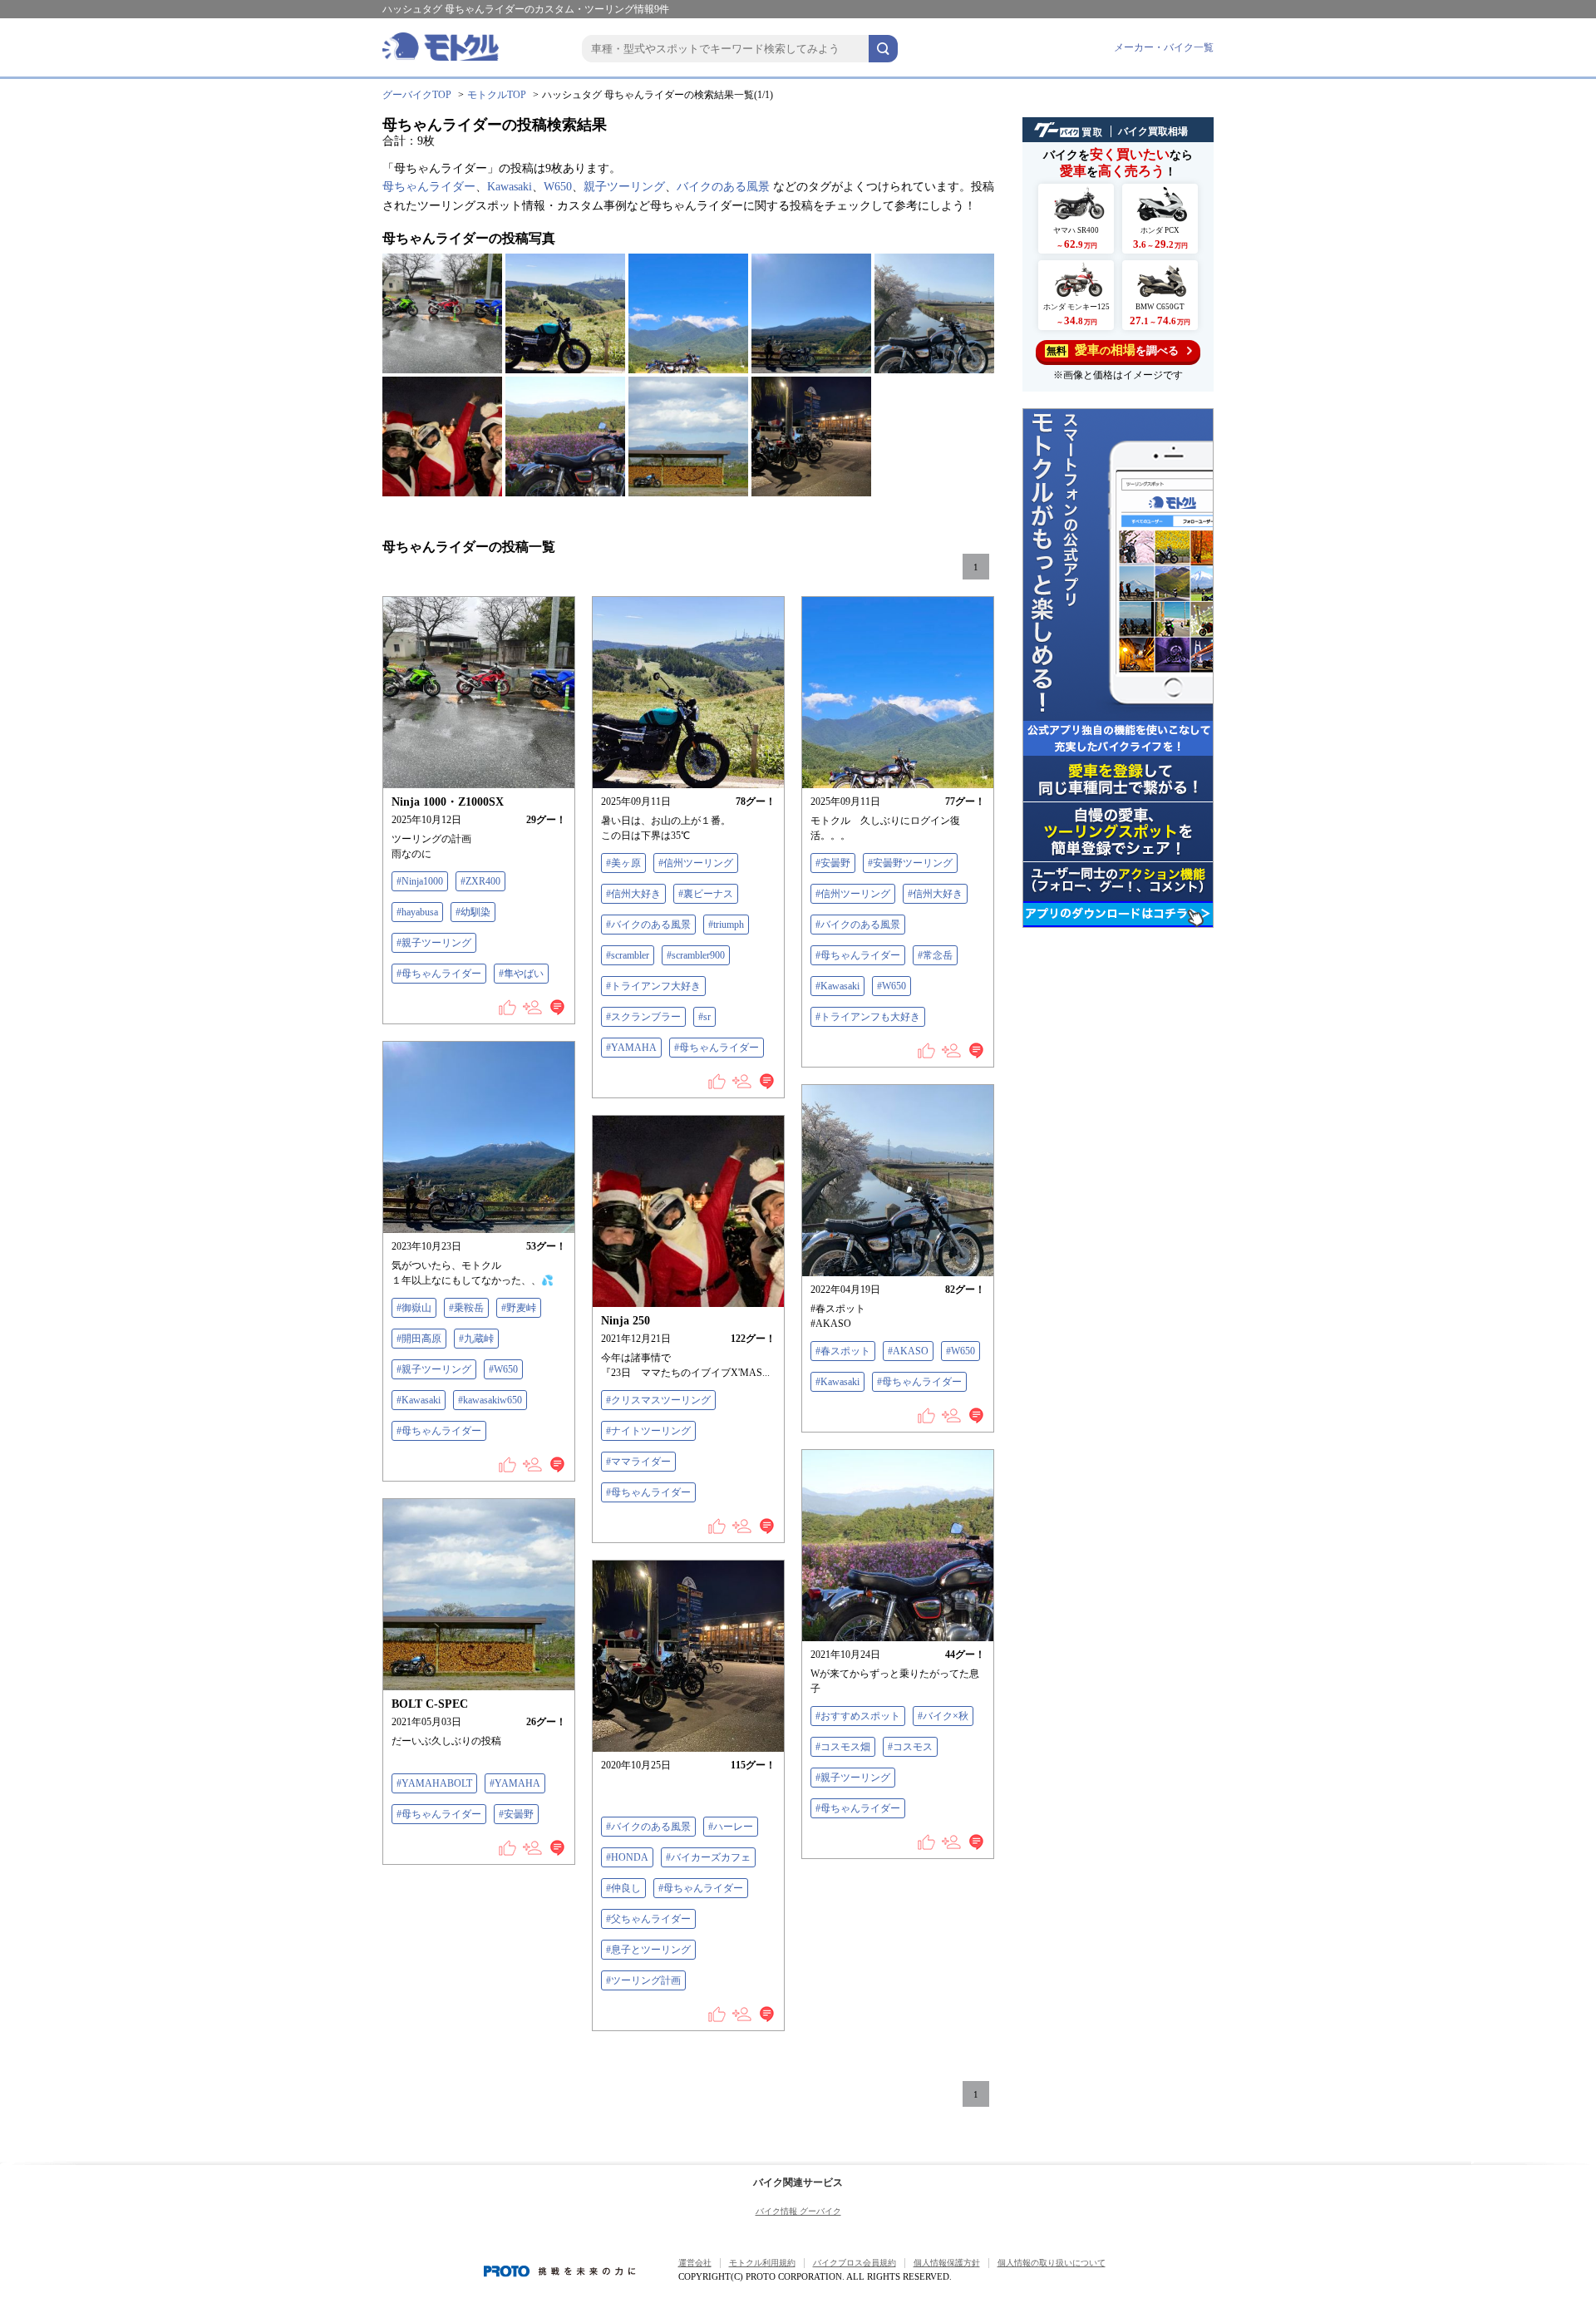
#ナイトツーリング (648, 1431)
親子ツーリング (624, 187)
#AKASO (908, 1351)
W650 (558, 187)
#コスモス (910, 1747)
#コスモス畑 (843, 1747)
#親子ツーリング (434, 943)
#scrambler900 (696, 955)
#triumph (726, 925)
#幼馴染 (473, 912)
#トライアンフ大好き (653, 986)
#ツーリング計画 (643, 1980)
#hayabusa (417, 912)
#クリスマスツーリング (658, 1400)
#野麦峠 (519, 1308)
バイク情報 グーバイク (798, 2211)
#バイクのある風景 (648, 925)
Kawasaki (510, 187)
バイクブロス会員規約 (855, 2263)
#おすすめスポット (858, 1716)
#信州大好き (633, 894)
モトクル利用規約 (762, 2263)
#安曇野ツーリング (910, 863)
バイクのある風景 (723, 187)
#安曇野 (833, 863)
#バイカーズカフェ (708, 1857)
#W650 (892, 986)
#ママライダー (638, 1462)
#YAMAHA (631, 1048)
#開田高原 (419, 1339)
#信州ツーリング (696, 863)
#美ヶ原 (623, 863)
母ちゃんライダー (429, 187)
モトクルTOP (497, 95)
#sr (704, 1017)
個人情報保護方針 (947, 2263)
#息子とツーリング (648, 1950)
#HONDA (627, 1857)
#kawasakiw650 (490, 1400)
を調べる (1113, 350)
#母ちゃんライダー (439, 974)
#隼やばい (521, 974)
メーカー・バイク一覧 (1164, 47)
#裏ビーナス (706, 894)
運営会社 (695, 2263)
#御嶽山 (414, 1308)
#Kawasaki (837, 986)
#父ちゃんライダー (648, 1919)
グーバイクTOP (417, 95)
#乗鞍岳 (466, 1308)
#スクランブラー (643, 1017)
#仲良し (623, 1888)
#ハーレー (731, 1827)
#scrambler (628, 955)
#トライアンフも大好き (868, 1017)
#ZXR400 (480, 881)
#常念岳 (935, 955)
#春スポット (843, 1351)
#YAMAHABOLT (434, 1783)
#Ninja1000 (420, 881)
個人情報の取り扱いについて (1052, 2263)
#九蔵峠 (476, 1339)
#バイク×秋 (943, 1716)
